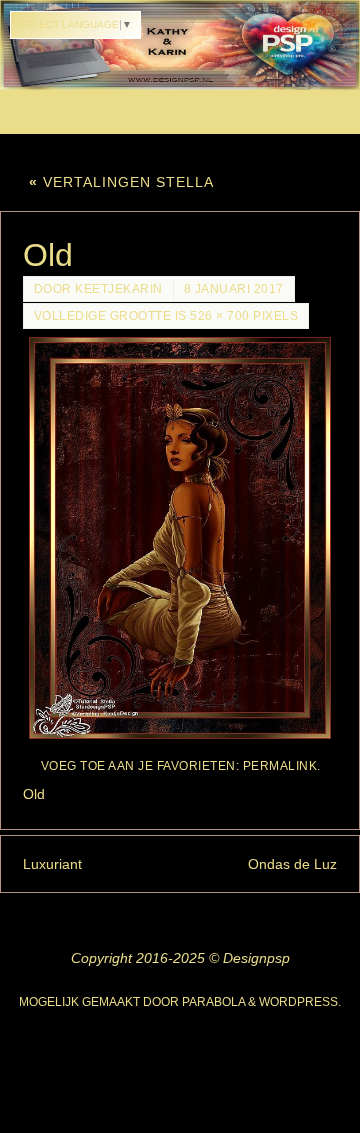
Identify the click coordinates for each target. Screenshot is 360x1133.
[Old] (180, 538)
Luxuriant (52, 864)
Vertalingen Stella (121, 182)
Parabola (213, 1002)
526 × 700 (220, 316)
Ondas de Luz (292, 864)
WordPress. (300, 1002)
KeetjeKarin (119, 289)
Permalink (280, 766)
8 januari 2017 (234, 289)
